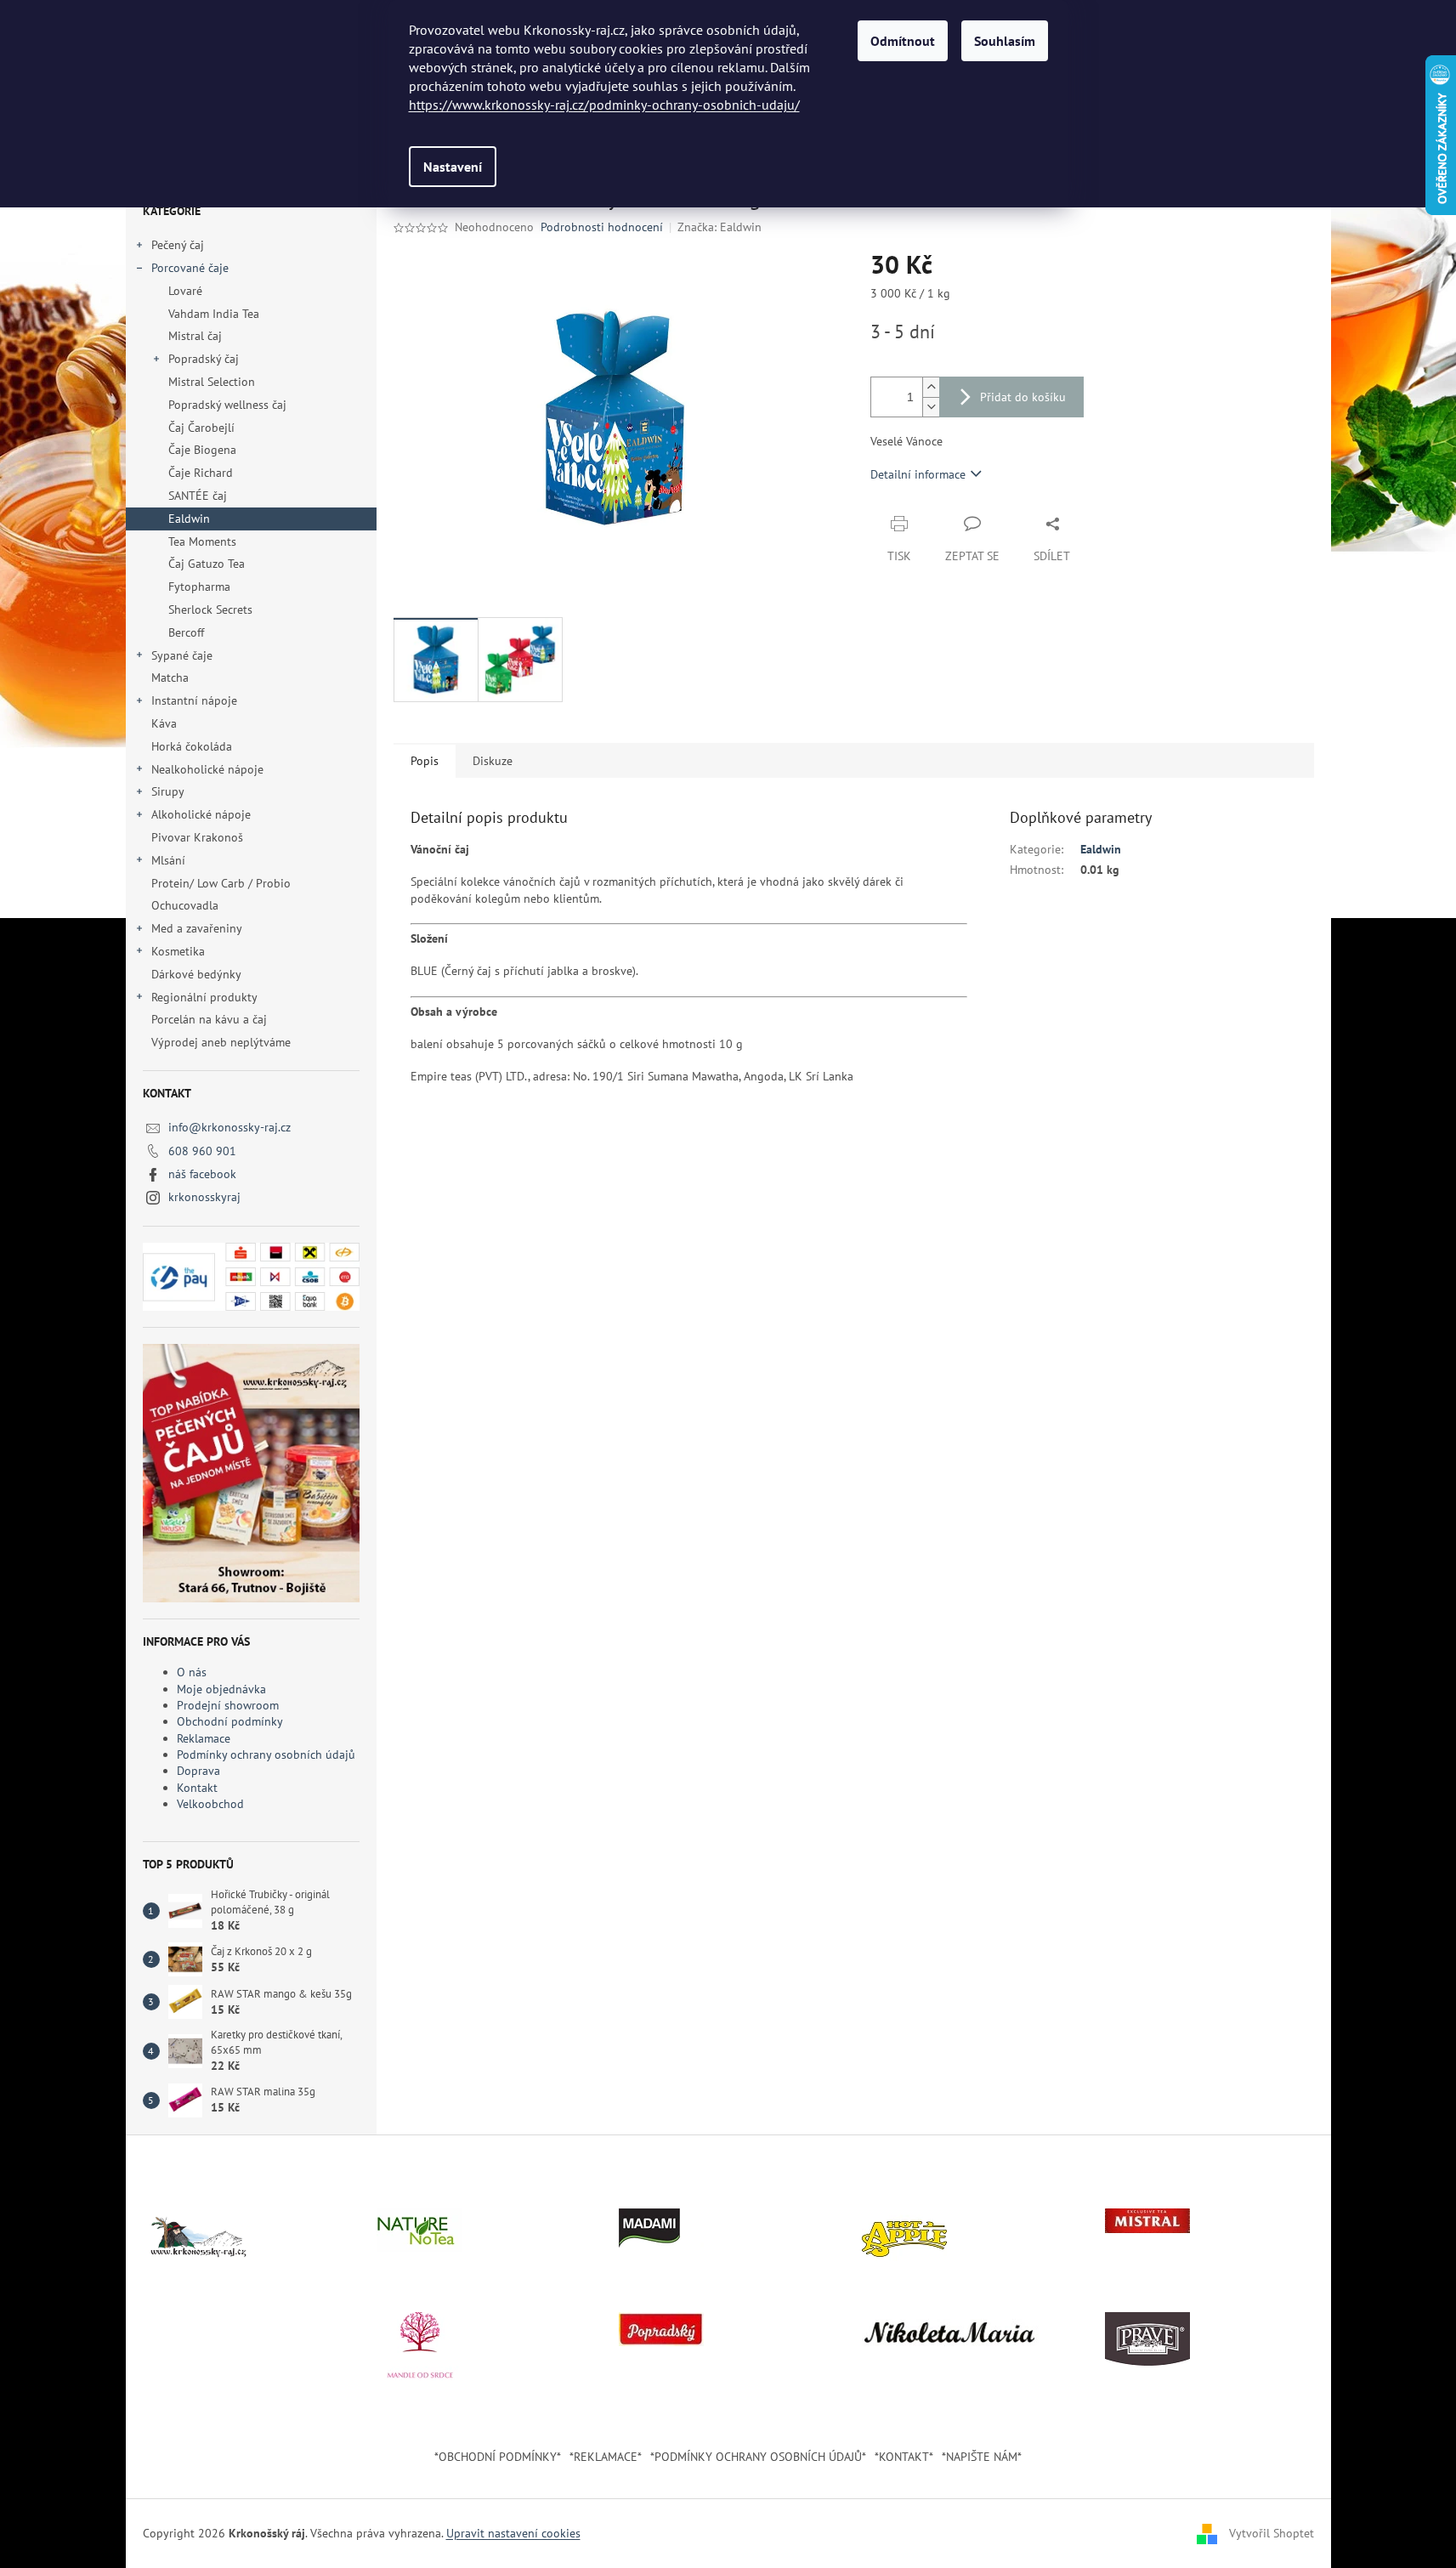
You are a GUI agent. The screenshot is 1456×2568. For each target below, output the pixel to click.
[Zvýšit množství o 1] (931, 387)
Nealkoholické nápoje (207, 769)
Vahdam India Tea (214, 314)
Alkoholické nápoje (201, 814)
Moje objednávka (221, 1689)
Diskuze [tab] (493, 761)
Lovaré (185, 291)
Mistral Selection (212, 382)
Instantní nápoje (194, 700)
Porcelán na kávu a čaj (209, 1019)
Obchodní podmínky (230, 1721)
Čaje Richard (201, 473)
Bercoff (186, 632)
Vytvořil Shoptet (1272, 2532)
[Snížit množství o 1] (931, 407)
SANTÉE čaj (198, 496)
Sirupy (168, 791)
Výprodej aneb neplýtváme (221, 1042)
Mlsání (168, 860)
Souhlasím (1005, 41)
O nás (192, 1672)
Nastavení (453, 167)
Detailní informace (918, 474)
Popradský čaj (204, 359)
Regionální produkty (204, 997)
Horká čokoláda (192, 746)
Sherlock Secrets (210, 609)
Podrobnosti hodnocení (602, 227)
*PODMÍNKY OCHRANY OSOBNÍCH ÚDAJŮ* (758, 2457)
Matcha (170, 677)
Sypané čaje (182, 655)
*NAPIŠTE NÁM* (982, 2457)
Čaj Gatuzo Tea (207, 564)
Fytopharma (199, 587)
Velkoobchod (210, 1804)
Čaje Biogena (202, 450)
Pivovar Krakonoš (197, 837)
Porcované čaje (190, 268)
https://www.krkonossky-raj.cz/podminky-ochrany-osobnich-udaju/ (604, 105)
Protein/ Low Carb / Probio (221, 883)
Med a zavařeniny (197, 928)
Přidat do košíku (1023, 397)
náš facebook (202, 1174)
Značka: (720, 227)
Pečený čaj (178, 245)
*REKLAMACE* (606, 2457)
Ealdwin (189, 519)
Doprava (198, 1771)
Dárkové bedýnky (196, 974)
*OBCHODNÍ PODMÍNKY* (498, 2457)
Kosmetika (178, 951)
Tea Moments (202, 541)
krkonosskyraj (204, 1197)
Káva (166, 723)
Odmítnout (903, 41)
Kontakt (197, 1788)
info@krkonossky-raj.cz (229, 1127)
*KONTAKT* (904, 2457)
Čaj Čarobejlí (201, 428)
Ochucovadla (185, 905)
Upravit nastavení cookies (513, 2533)
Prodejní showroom (228, 1705)
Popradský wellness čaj (227, 405)
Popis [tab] (425, 761)
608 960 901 (202, 1151)
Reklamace (204, 1738)
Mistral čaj (195, 336)
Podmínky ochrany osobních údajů (266, 1755)
